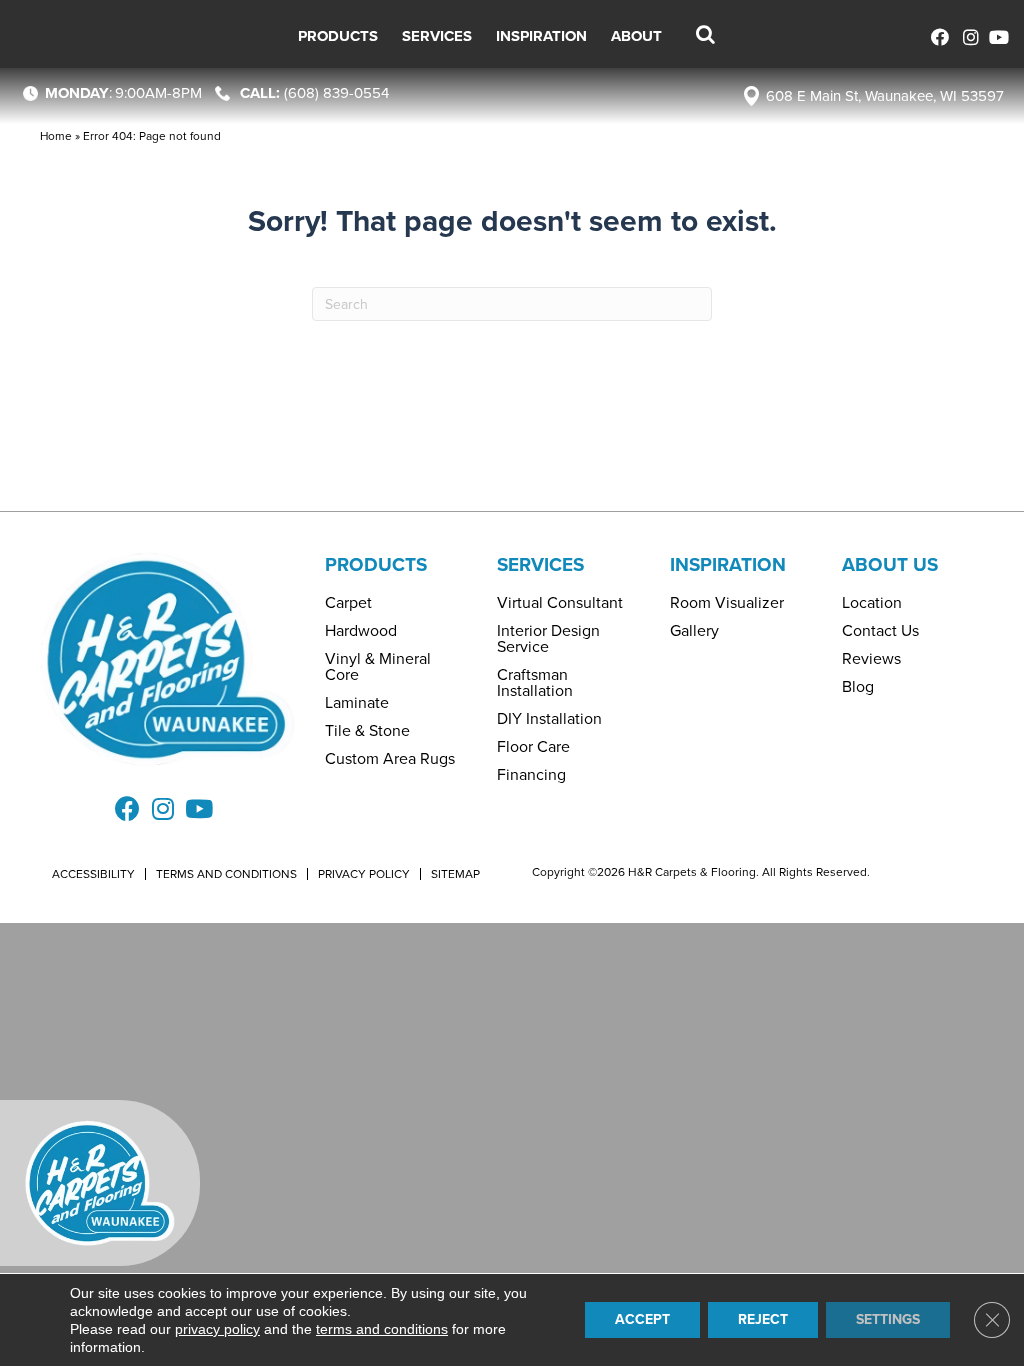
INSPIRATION (728, 564)
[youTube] (996, 34)
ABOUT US (890, 564)
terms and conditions (382, 1329)
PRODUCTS (376, 564)
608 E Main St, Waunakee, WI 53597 (885, 96)
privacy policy (217, 1329)
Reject (763, 1319)
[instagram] (966, 34)
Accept (642, 1319)
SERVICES (540, 564)
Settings (888, 1319)
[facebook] (936, 34)
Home (56, 136)
